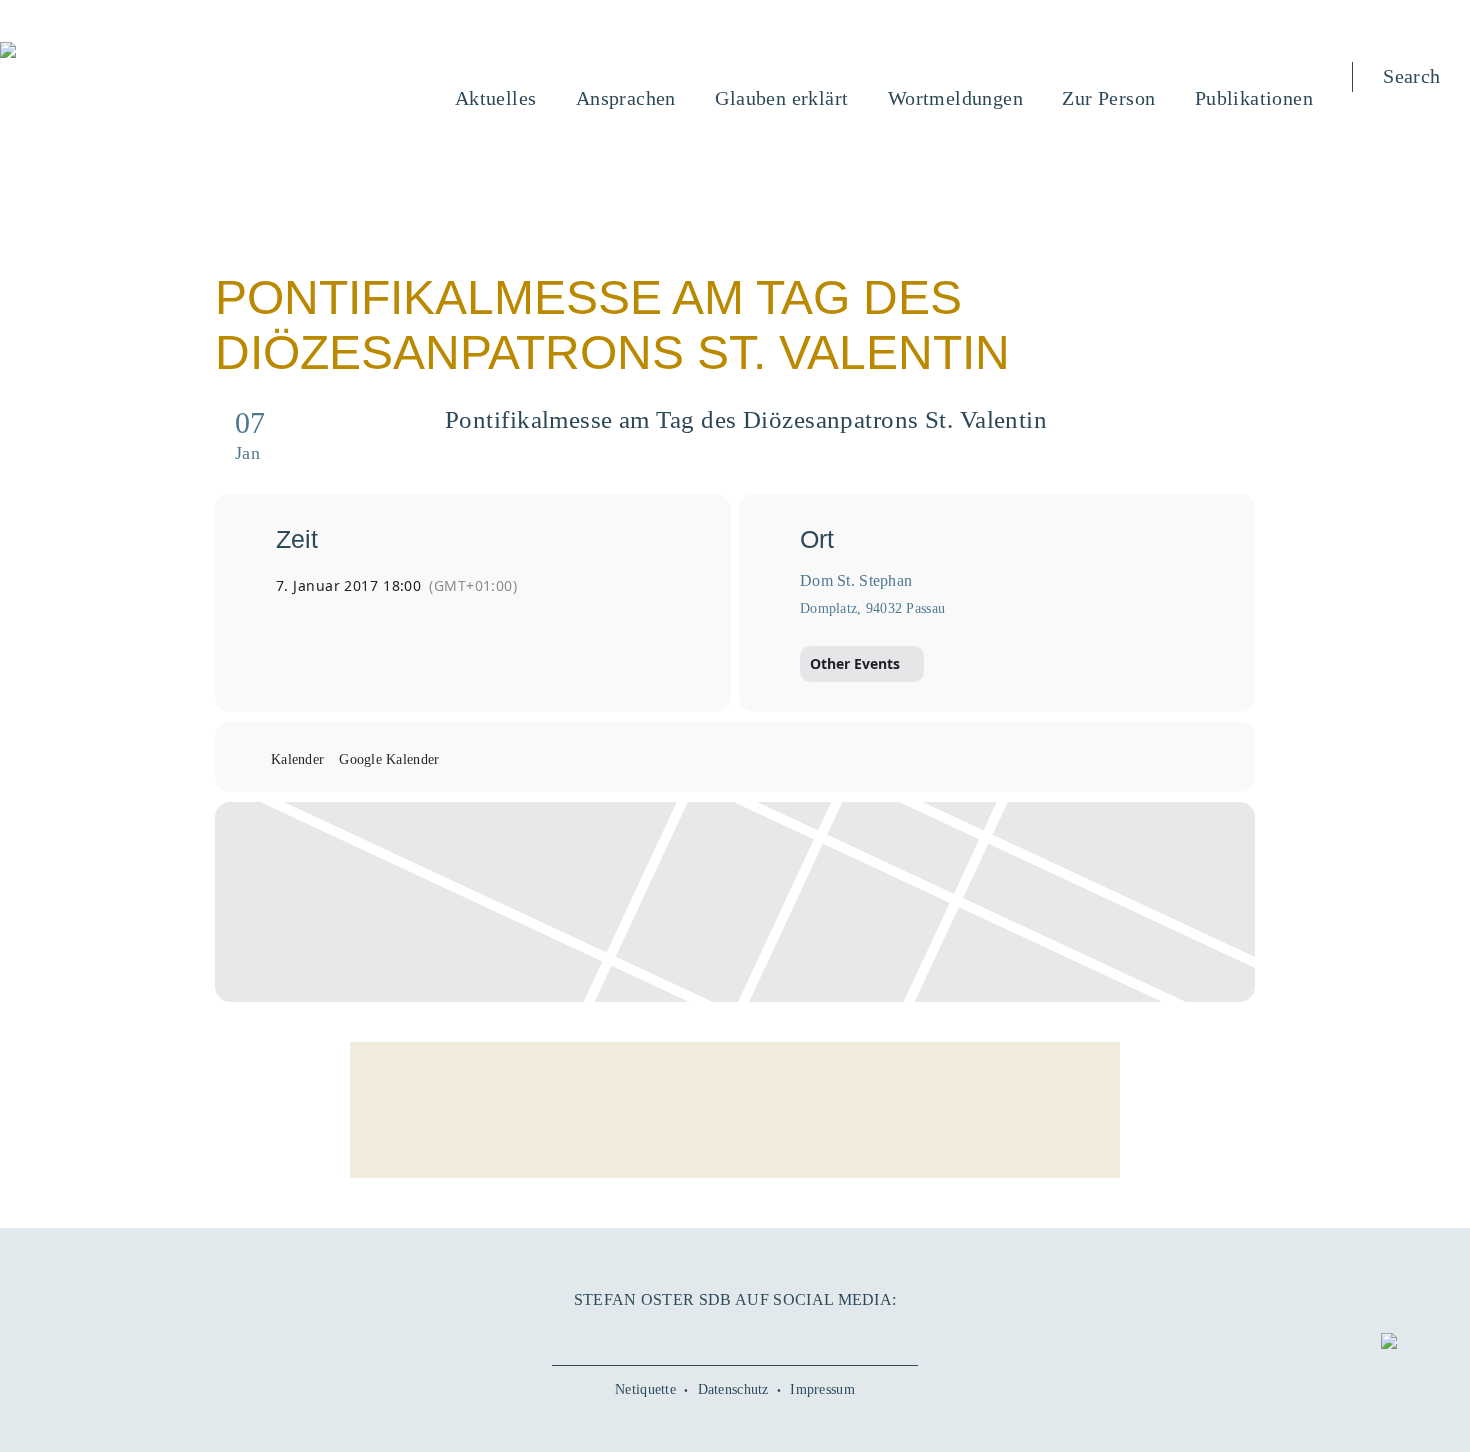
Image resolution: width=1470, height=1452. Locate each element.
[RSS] (815, 1334)
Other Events (855, 663)
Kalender (297, 759)
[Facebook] (654, 1334)
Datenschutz (733, 1389)
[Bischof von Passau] (129, 52)
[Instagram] (735, 1334)
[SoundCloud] (775, 1334)
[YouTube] (695, 1334)
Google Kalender (389, 759)
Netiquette (645, 1389)
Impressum (822, 1389)
